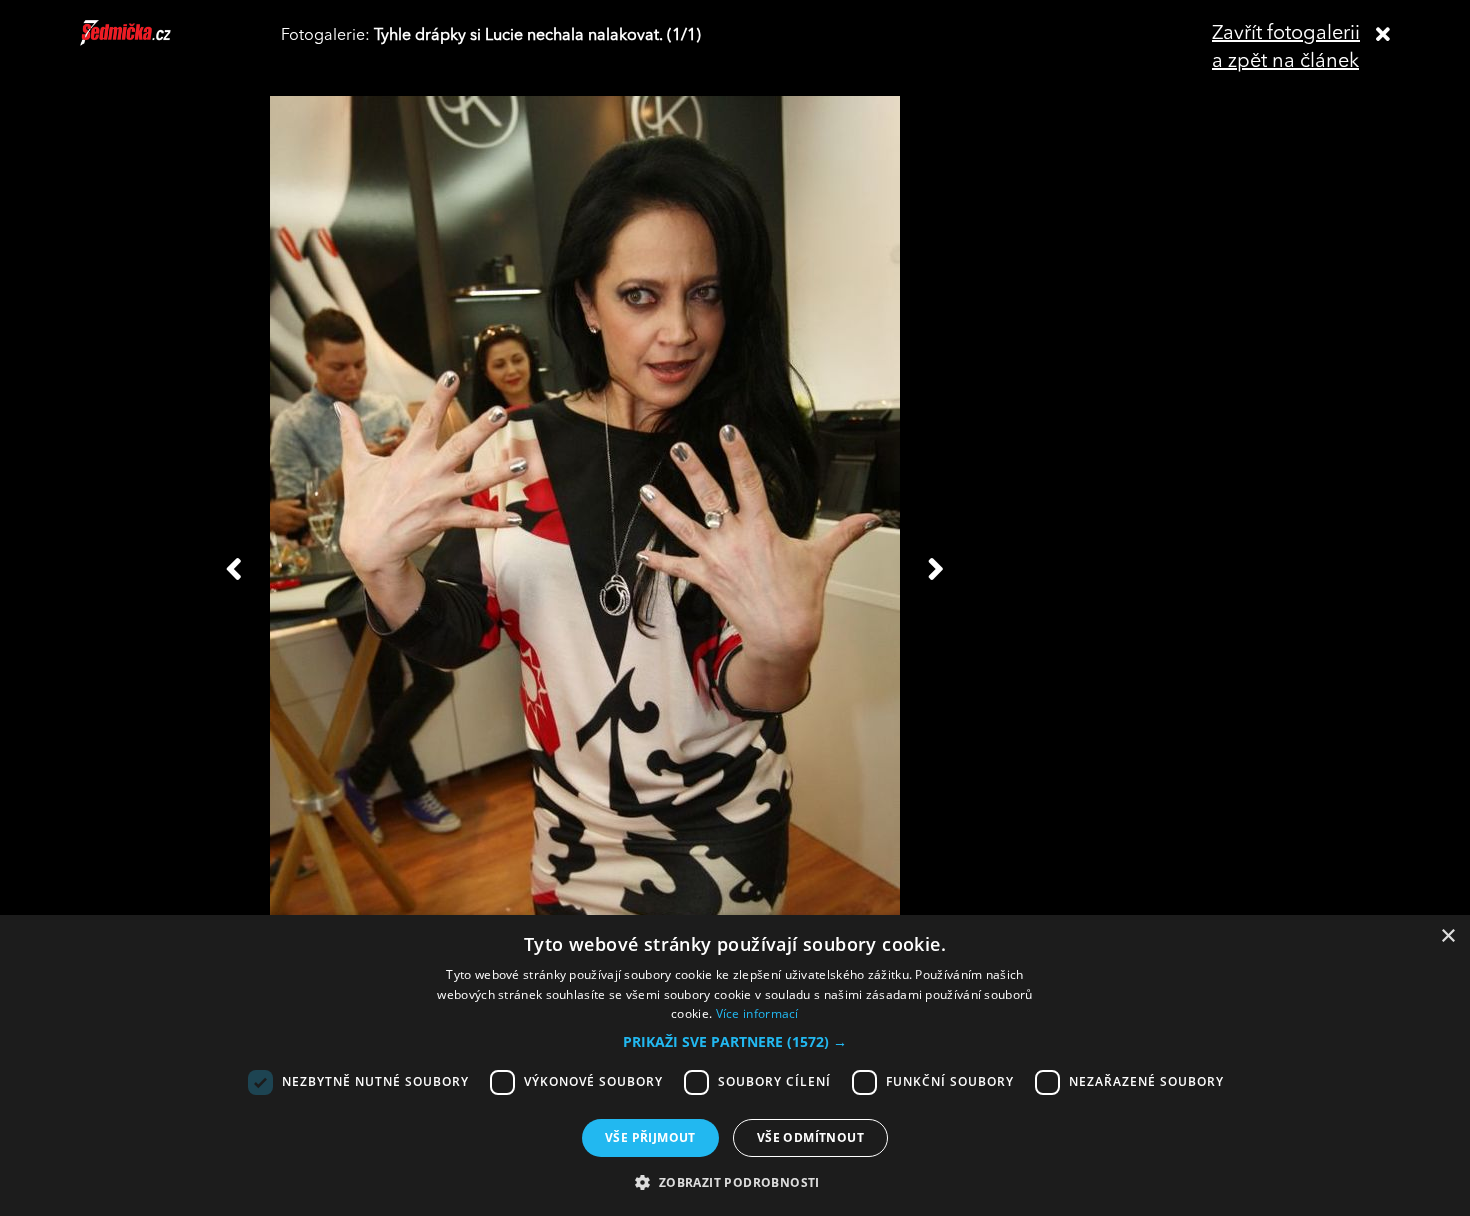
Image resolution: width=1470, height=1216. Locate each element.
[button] (735, 1042)
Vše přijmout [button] (650, 1137)
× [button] (1447, 936)
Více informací (757, 1013)
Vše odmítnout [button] (810, 1137)
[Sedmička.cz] (150, 42)
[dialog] (735, 1065)
